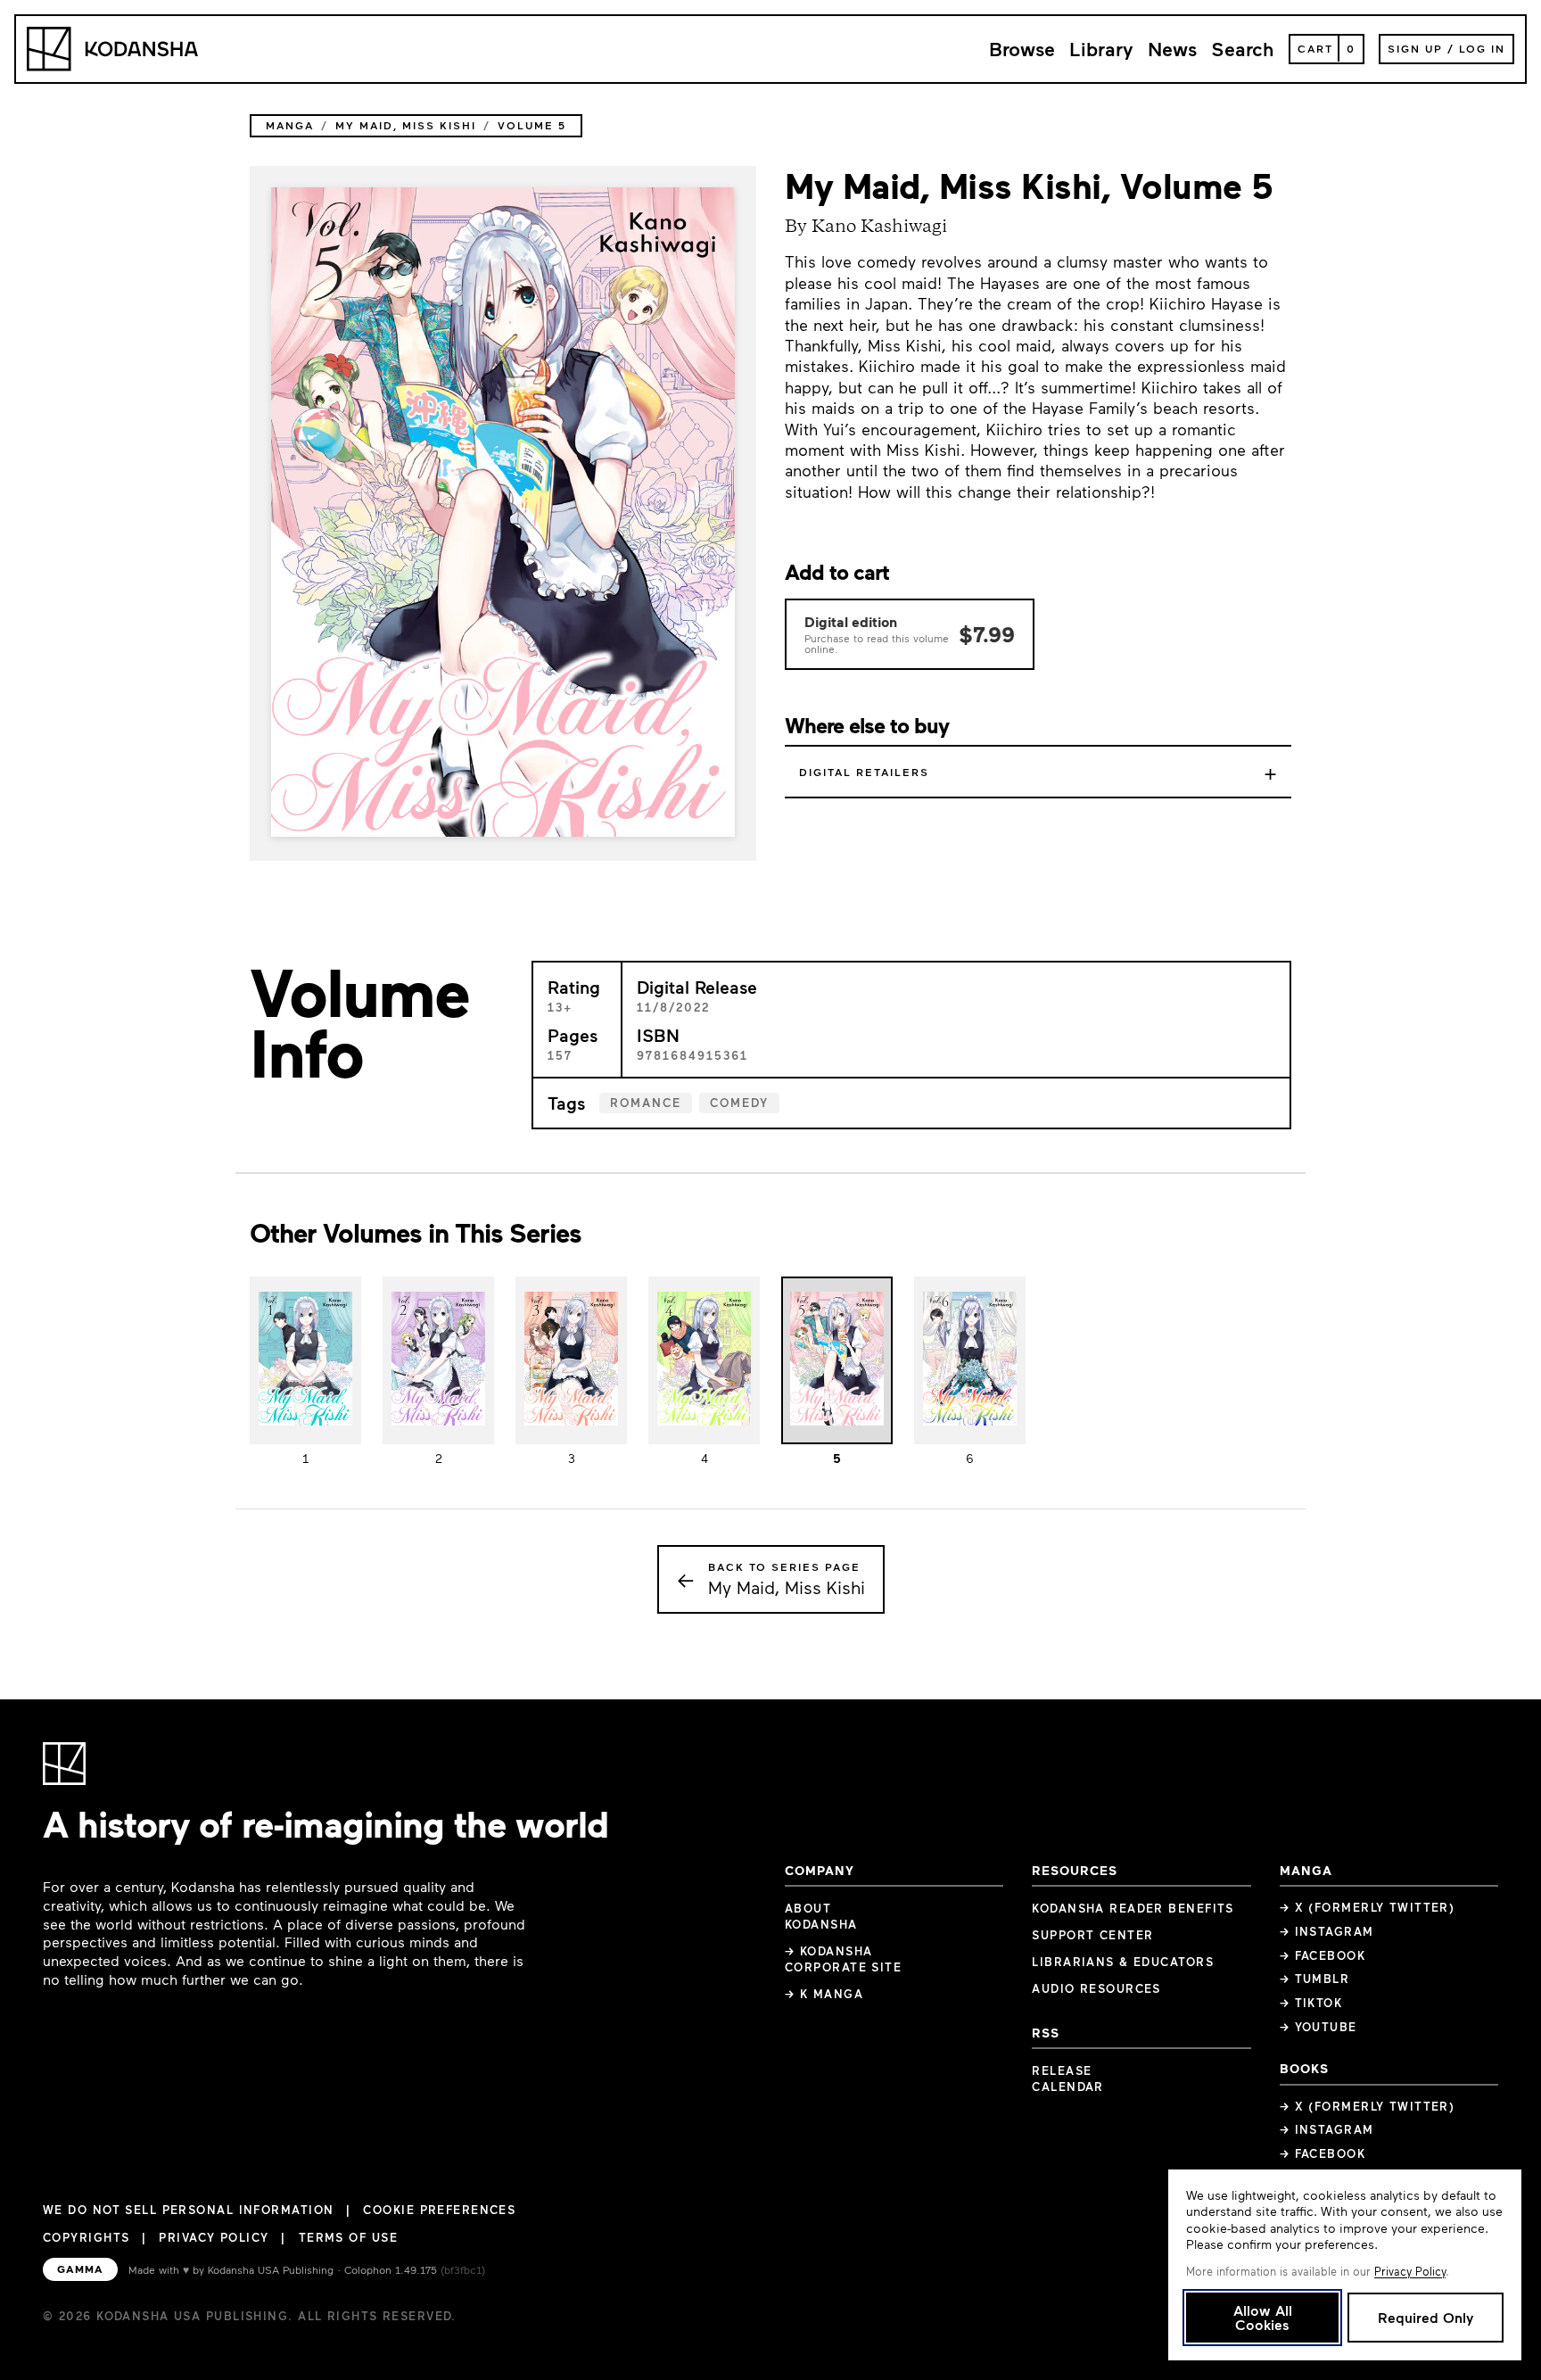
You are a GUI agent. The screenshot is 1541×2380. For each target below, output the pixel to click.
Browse (1022, 49)
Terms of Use (348, 2237)
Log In (1482, 48)
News (1172, 49)
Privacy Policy (214, 2237)
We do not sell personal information (188, 2210)
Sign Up (1415, 48)
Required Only (1426, 2317)
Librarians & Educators (1123, 1962)
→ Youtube (1319, 2027)
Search (1243, 49)
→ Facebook (1323, 1955)
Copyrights (86, 2237)
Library (1101, 49)
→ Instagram (1327, 1931)
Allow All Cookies (1263, 2317)
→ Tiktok (1311, 2003)
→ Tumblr (1315, 1979)
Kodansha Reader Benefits (1133, 1908)
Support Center (1092, 1935)
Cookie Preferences (439, 2210)
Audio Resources (1096, 1988)
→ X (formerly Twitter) (1368, 1907)
